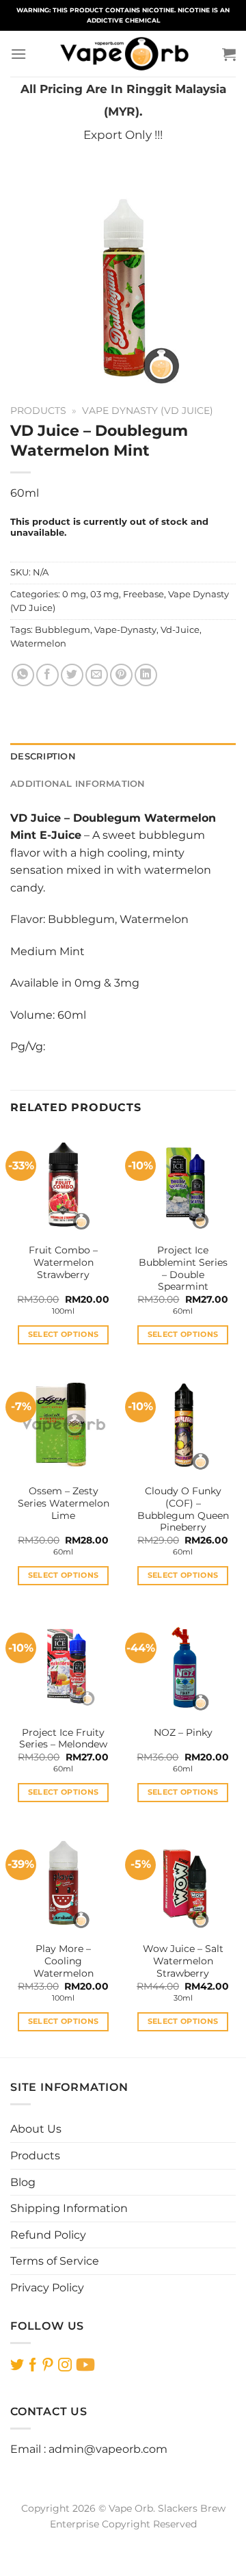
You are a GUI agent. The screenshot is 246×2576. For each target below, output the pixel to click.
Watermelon (38, 643)
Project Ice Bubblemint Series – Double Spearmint (183, 1268)
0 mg (74, 594)
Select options (64, 1334)
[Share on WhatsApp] (23, 675)
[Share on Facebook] (47, 675)
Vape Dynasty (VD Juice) (148, 411)
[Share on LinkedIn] (146, 675)
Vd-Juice (180, 630)
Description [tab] (43, 756)
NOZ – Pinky (183, 1732)
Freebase (143, 594)
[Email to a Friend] (97, 675)
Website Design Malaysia (123, 2540)
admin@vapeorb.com (108, 2449)
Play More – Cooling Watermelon (64, 1961)
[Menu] (18, 54)
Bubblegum (63, 630)
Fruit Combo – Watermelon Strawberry (63, 1262)
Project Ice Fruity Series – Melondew (63, 1739)
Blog (23, 2182)
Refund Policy (48, 2235)
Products (38, 411)
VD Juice (36, 818)
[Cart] (229, 54)
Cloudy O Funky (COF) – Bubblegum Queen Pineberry (183, 1509)
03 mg (105, 594)
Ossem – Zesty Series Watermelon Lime (64, 1503)
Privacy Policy (47, 2288)
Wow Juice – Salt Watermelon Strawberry (183, 1961)
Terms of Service (55, 2261)
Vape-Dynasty (125, 630)
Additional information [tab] (78, 784)
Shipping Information (69, 2208)
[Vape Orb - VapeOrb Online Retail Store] (124, 54)
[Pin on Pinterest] (121, 675)
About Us (36, 2129)
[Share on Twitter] (72, 675)
